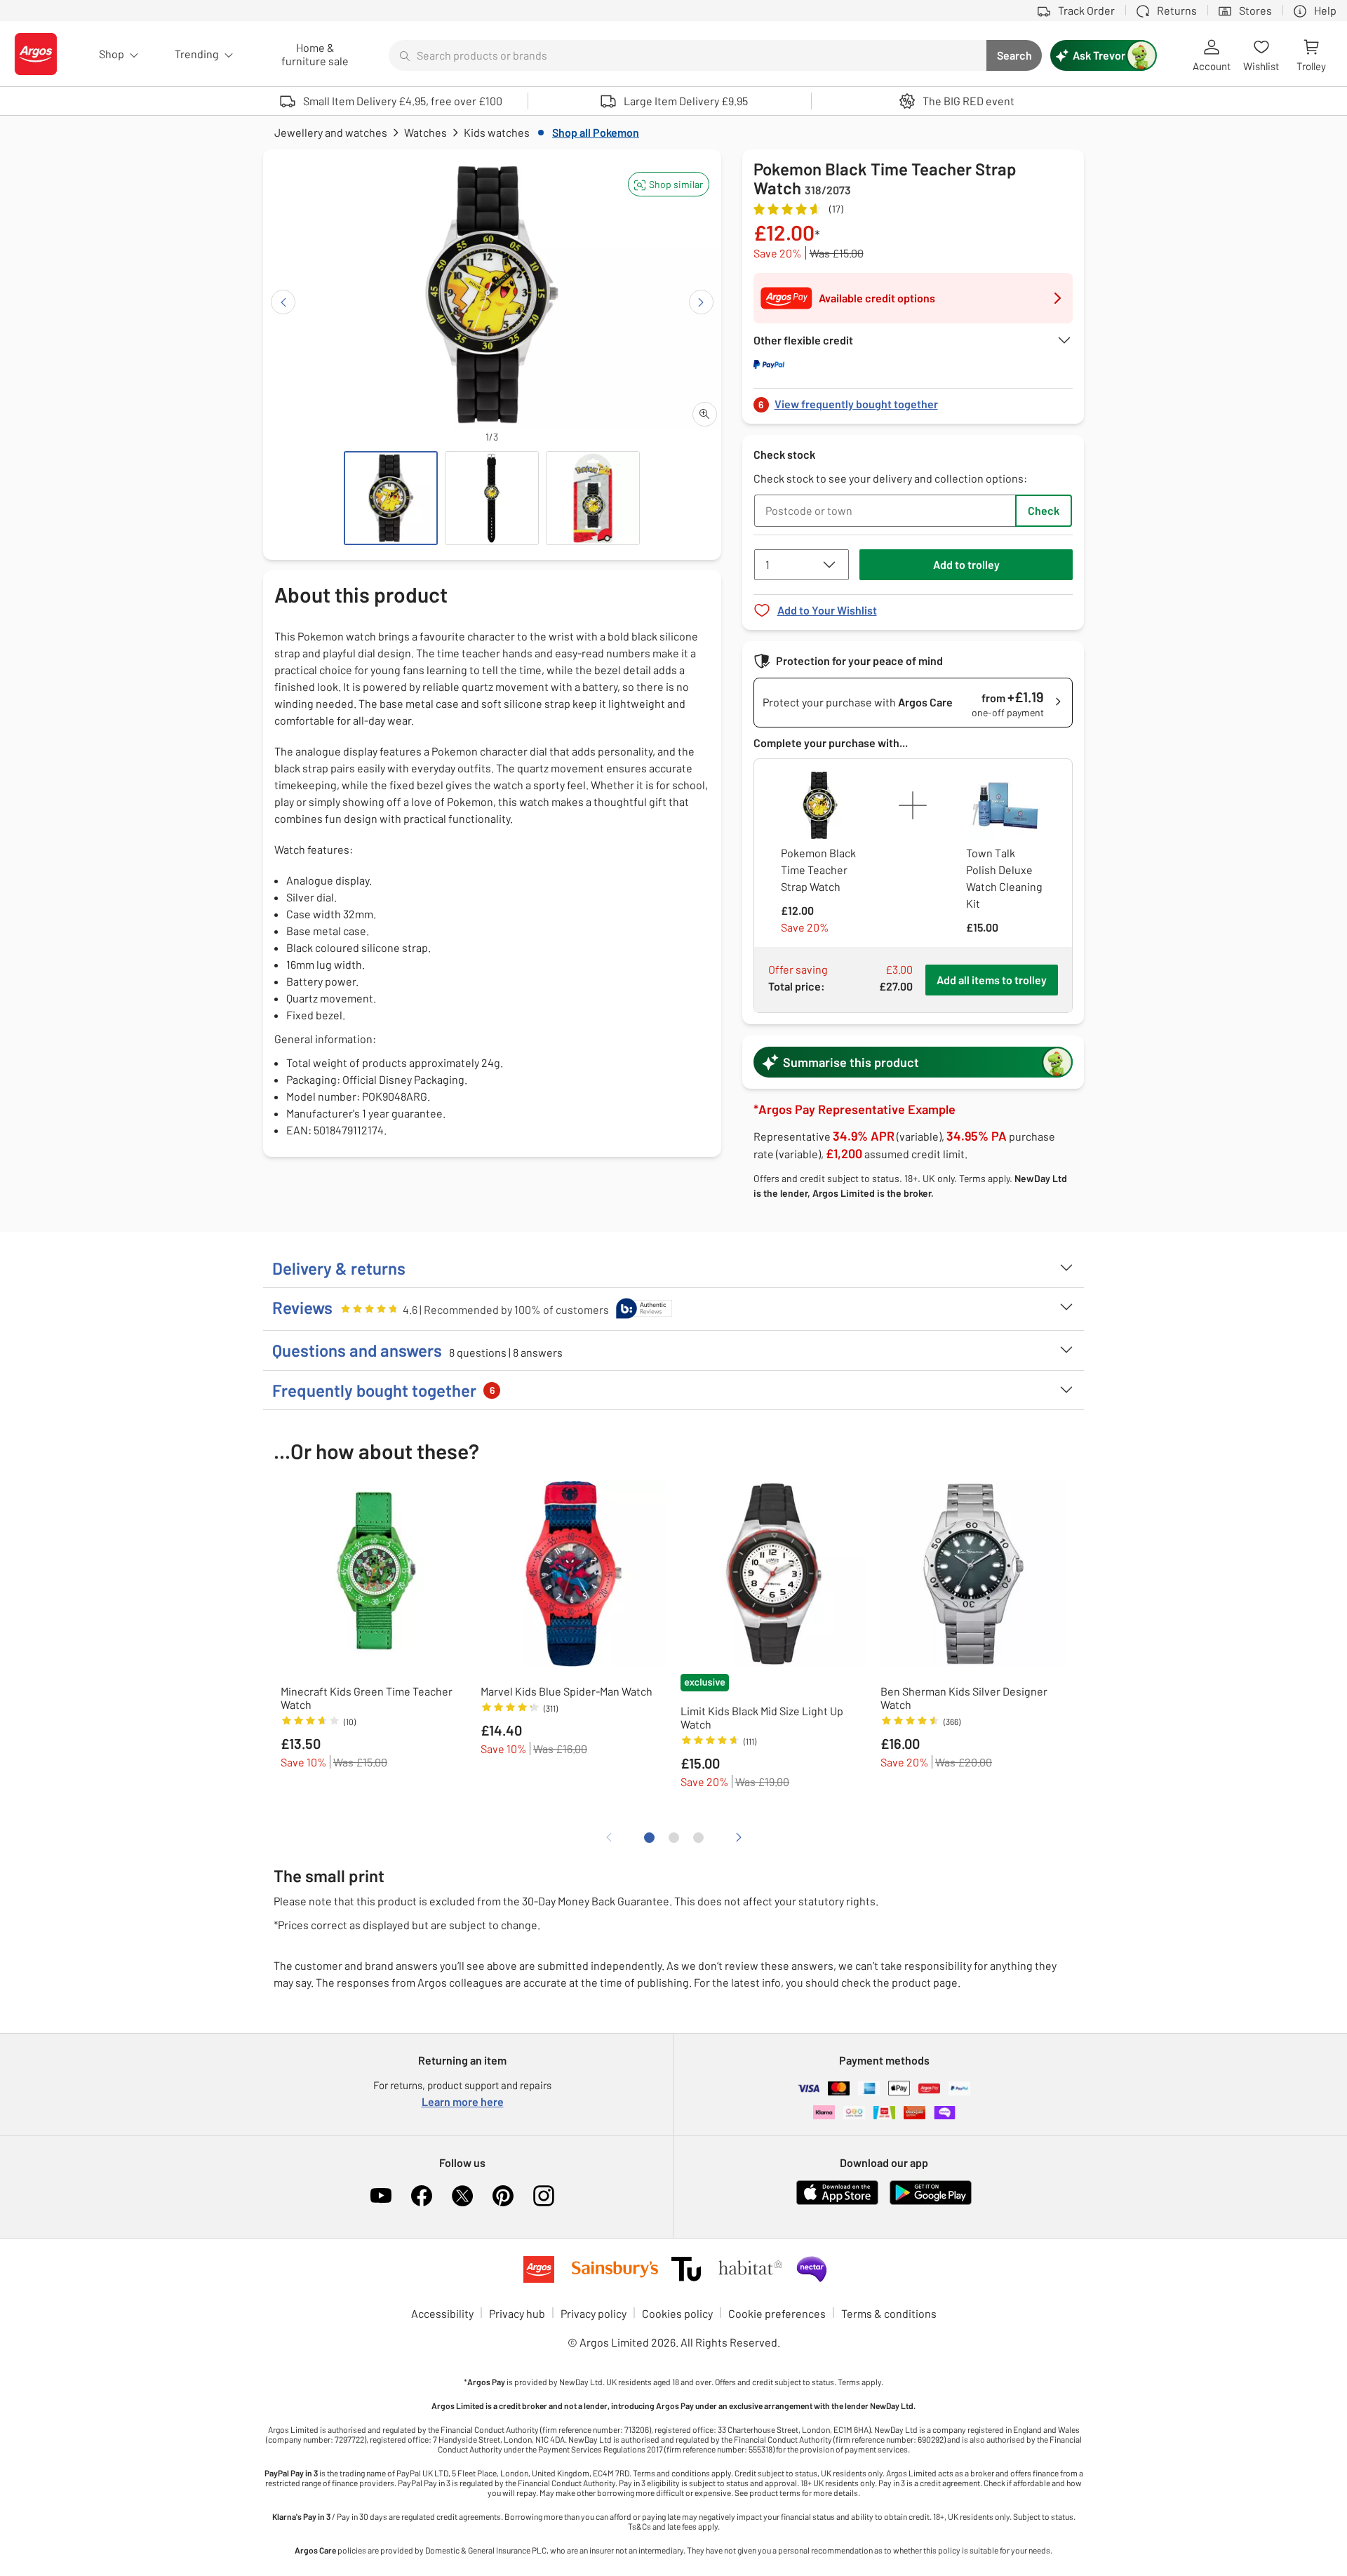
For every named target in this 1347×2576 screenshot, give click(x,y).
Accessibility (442, 2313)
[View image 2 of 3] (492, 498)
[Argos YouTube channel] (381, 2196)
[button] (669, 184)
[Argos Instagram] (544, 2196)
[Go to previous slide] (283, 302)
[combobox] (688, 55)
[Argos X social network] (462, 2196)
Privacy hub (517, 2313)
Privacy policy (594, 2313)
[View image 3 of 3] (593, 498)
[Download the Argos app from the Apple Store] (837, 2202)
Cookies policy (677, 2313)
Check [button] (1044, 510)
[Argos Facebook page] (422, 2196)
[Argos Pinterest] (503, 2196)
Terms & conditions (889, 2313)
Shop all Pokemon (596, 132)
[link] (913, 400)
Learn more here (463, 2101)
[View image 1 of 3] (391, 498)
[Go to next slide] (701, 302)
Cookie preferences (777, 2313)
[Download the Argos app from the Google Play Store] (931, 2202)
